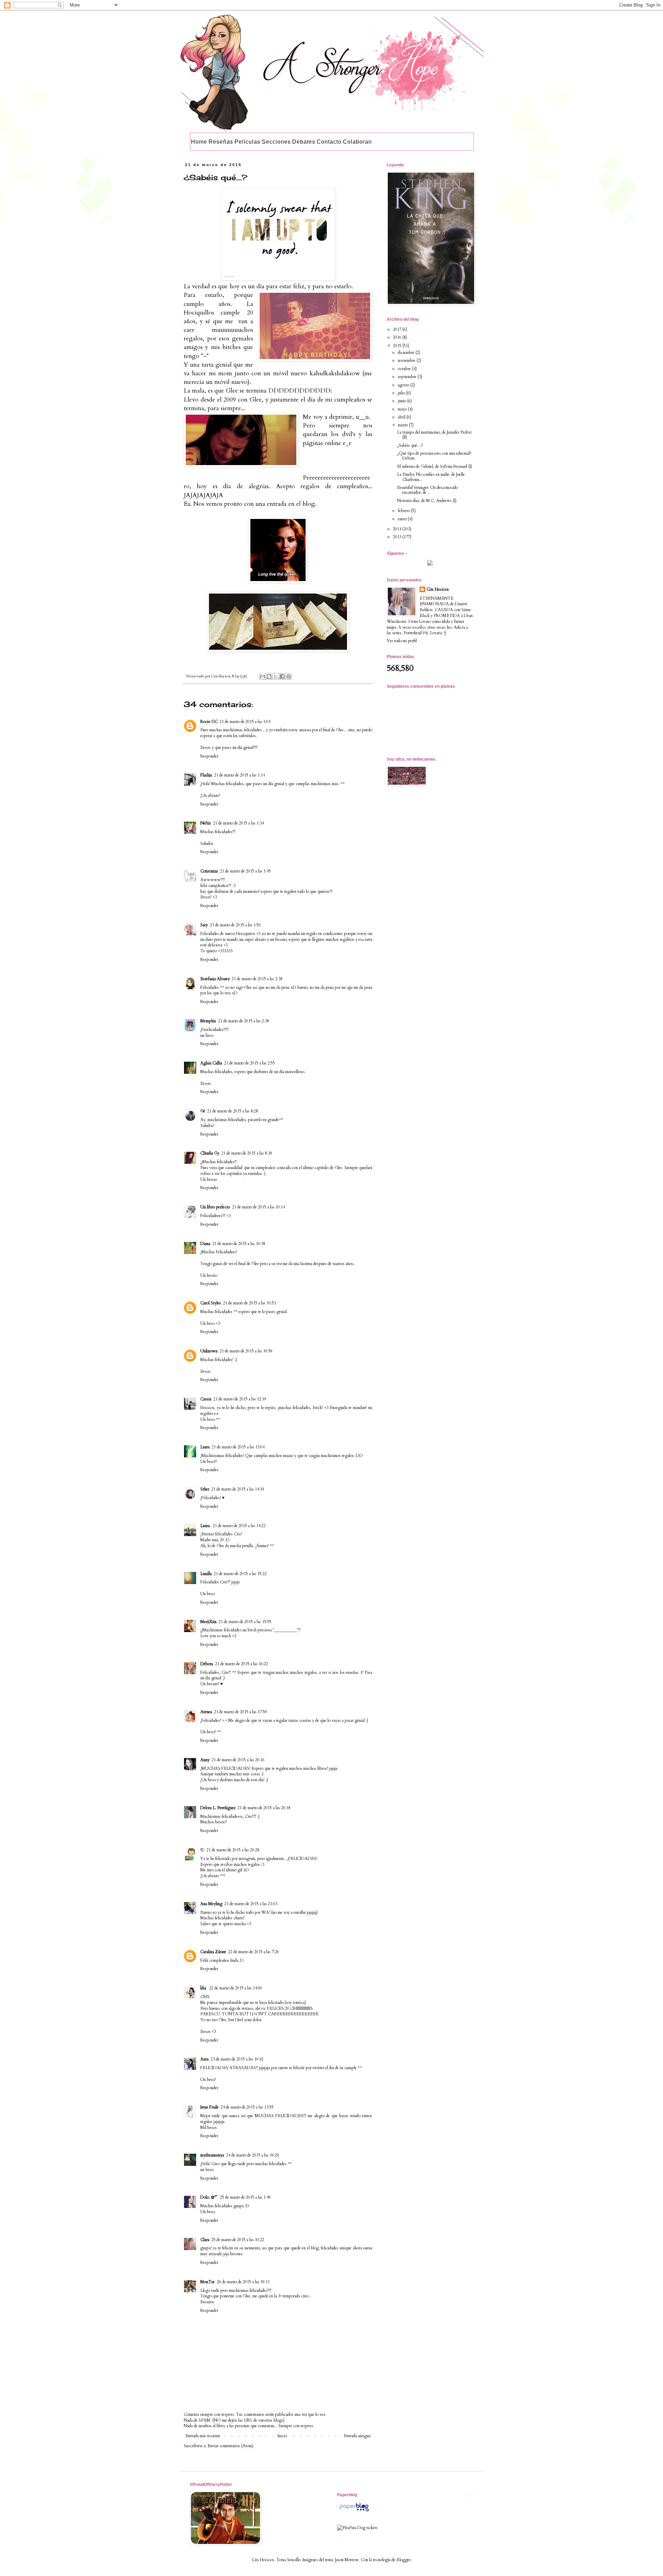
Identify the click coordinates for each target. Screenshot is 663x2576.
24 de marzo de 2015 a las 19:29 (253, 2155)
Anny (205, 1760)
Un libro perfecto (215, 1207)
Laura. (205, 1526)
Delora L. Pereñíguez (218, 1808)
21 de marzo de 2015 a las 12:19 (240, 1399)
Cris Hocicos (438, 589)
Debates (304, 142)
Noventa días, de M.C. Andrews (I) (427, 501)
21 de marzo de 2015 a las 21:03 (251, 1904)
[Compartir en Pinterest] (289, 676)
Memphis (208, 1021)
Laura (205, 1447)
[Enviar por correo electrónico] (262, 676)
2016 (398, 337)
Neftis (206, 823)
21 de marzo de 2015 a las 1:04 (245, 722)
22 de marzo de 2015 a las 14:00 (236, 1988)
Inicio (282, 2436)
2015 (398, 346)
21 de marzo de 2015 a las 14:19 (238, 1489)
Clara (205, 2240)
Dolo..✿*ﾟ (209, 2197)
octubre (405, 369)
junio (402, 401)
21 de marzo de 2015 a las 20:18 (264, 1808)
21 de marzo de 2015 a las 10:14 (258, 1207)
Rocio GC (209, 722)
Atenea (206, 1712)
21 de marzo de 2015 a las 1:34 (238, 823)
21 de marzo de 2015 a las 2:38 (257, 979)
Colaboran (357, 142)
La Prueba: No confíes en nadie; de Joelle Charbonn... (431, 477)
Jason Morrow (347, 2560)
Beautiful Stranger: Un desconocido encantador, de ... (427, 490)
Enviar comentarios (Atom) (230, 2446)
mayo (403, 409)
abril (402, 417)
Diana (205, 1244)
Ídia (204, 1988)
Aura (204, 2059)
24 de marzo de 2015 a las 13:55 (247, 2107)
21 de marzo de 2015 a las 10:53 (249, 1303)
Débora (207, 1664)
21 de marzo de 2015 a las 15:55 (245, 1622)
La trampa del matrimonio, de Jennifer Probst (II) (434, 435)
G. (202, 1850)
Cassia (206, 1399)
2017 (398, 329)
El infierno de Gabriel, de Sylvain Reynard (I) (435, 466)
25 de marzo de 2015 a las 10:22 (238, 2240)
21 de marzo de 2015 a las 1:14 (239, 775)
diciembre (407, 353)
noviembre (407, 360)
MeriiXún (208, 1622)
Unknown (209, 1351)
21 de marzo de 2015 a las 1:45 (245, 871)
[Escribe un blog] (269, 676)
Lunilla (206, 1574)
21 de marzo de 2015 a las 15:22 (240, 1574)
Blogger (403, 2560)
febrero (404, 511)
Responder (209, 756)
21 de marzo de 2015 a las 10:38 (239, 1244)
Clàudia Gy (210, 1153)
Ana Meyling (211, 1904)
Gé (203, 1111)
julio (402, 393)
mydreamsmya (212, 2155)
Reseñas (221, 142)
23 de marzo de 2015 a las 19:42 (237, 2059)
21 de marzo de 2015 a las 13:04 (238, 1447)
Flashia (206, 775)
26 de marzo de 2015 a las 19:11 (243, 2282)
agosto (404, 385)
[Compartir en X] (276, 676)
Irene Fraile (209, 2107)
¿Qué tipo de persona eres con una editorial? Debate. (434, 456)
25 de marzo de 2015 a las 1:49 (245, 2197)
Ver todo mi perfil (402, 641)
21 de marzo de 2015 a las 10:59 (246, 1351)
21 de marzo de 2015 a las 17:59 (241, 1712)
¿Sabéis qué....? (410, 445)
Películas (247, 142)
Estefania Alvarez (215, 979)
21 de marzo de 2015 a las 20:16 (238, 1760)
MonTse (208, 2282)
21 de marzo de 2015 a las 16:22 (242, 1664)
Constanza (209, 871)
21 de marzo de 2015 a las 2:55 (249, 1063)
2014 (398, 529)
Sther (205, 1489)
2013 (398, 537)
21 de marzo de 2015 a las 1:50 (235, 925)
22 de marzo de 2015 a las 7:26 (254, 1952)
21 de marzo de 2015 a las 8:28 (233, 1111)
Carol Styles (211, 1303)
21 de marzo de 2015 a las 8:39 (247, 1153)
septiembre (408, 377)
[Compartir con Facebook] (282, 676)
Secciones (276, 142)
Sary (204, 925)
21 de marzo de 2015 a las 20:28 (233, 1850)
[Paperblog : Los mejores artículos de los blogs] (354, 2511)
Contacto (329, 142)
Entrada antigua (357, 2436)
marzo (403, 425)
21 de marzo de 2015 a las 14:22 (239, 1526)
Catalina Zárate (213, 1952)
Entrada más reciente (203, 2436)
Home (199, 142)
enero (403, 519)
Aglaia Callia (211, 1063)
